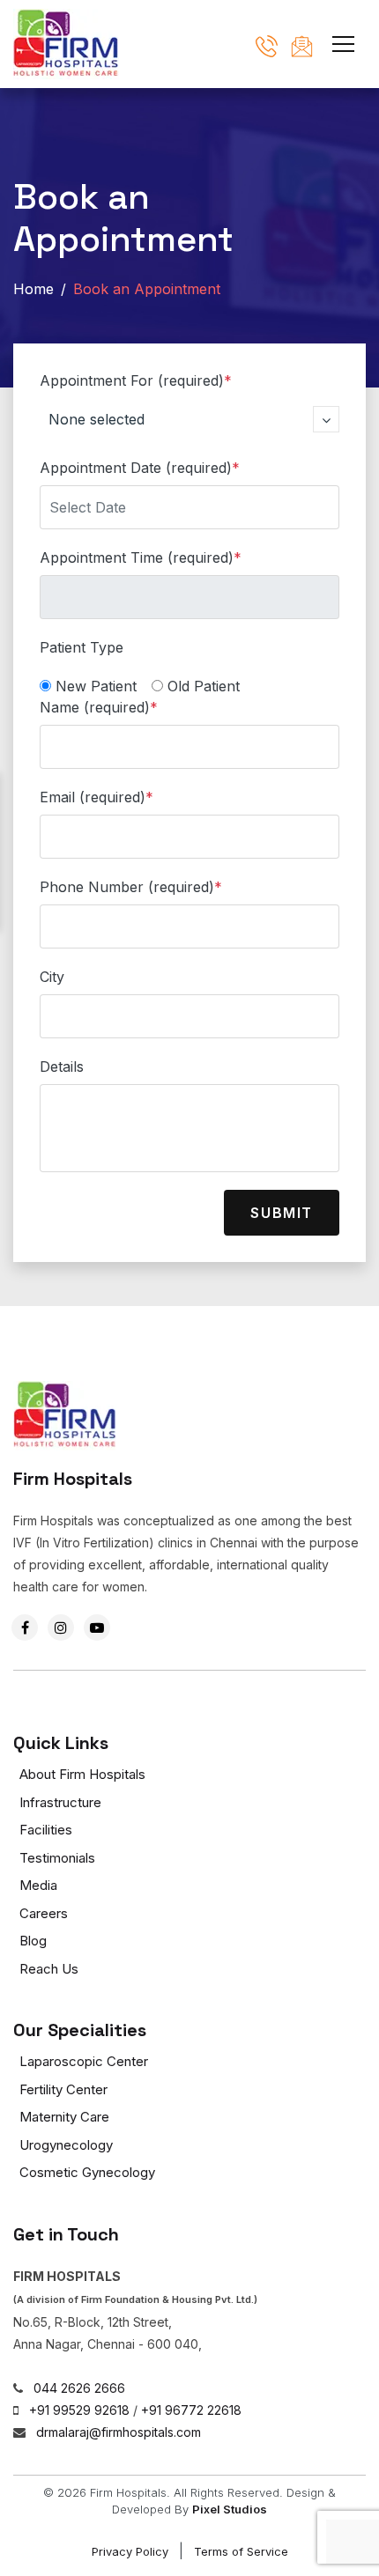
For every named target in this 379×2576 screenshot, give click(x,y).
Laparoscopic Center (84, 2061)
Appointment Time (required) (141, 557)
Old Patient (204, 686)
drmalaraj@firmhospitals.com (119, 2432)
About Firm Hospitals (82, 1774)
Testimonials (57, 1858)
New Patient (96, 686)
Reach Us (49, 1969)
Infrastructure (60, 1802)
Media (38, 1885)
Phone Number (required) (131, 887)
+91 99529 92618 (79, 2410)
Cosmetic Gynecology (87, 2172)
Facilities (46, 1830)
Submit (282, 1213)
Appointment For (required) (136, 380)
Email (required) (97, 797)
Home (33, 289)
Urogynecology (66, 2145)
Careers (44, 1913)
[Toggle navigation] (343, 41)
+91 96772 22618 (191, 2410)
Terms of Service (241, 2551)
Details (62, 1067)
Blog (33, 1941)
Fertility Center (63, 2089)
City (52, 977)
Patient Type (82, 647)
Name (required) (99, 707)
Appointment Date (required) (140, 468)
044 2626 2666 (79, 2388)
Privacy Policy (130, 2551)
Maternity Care (64, 2117)
